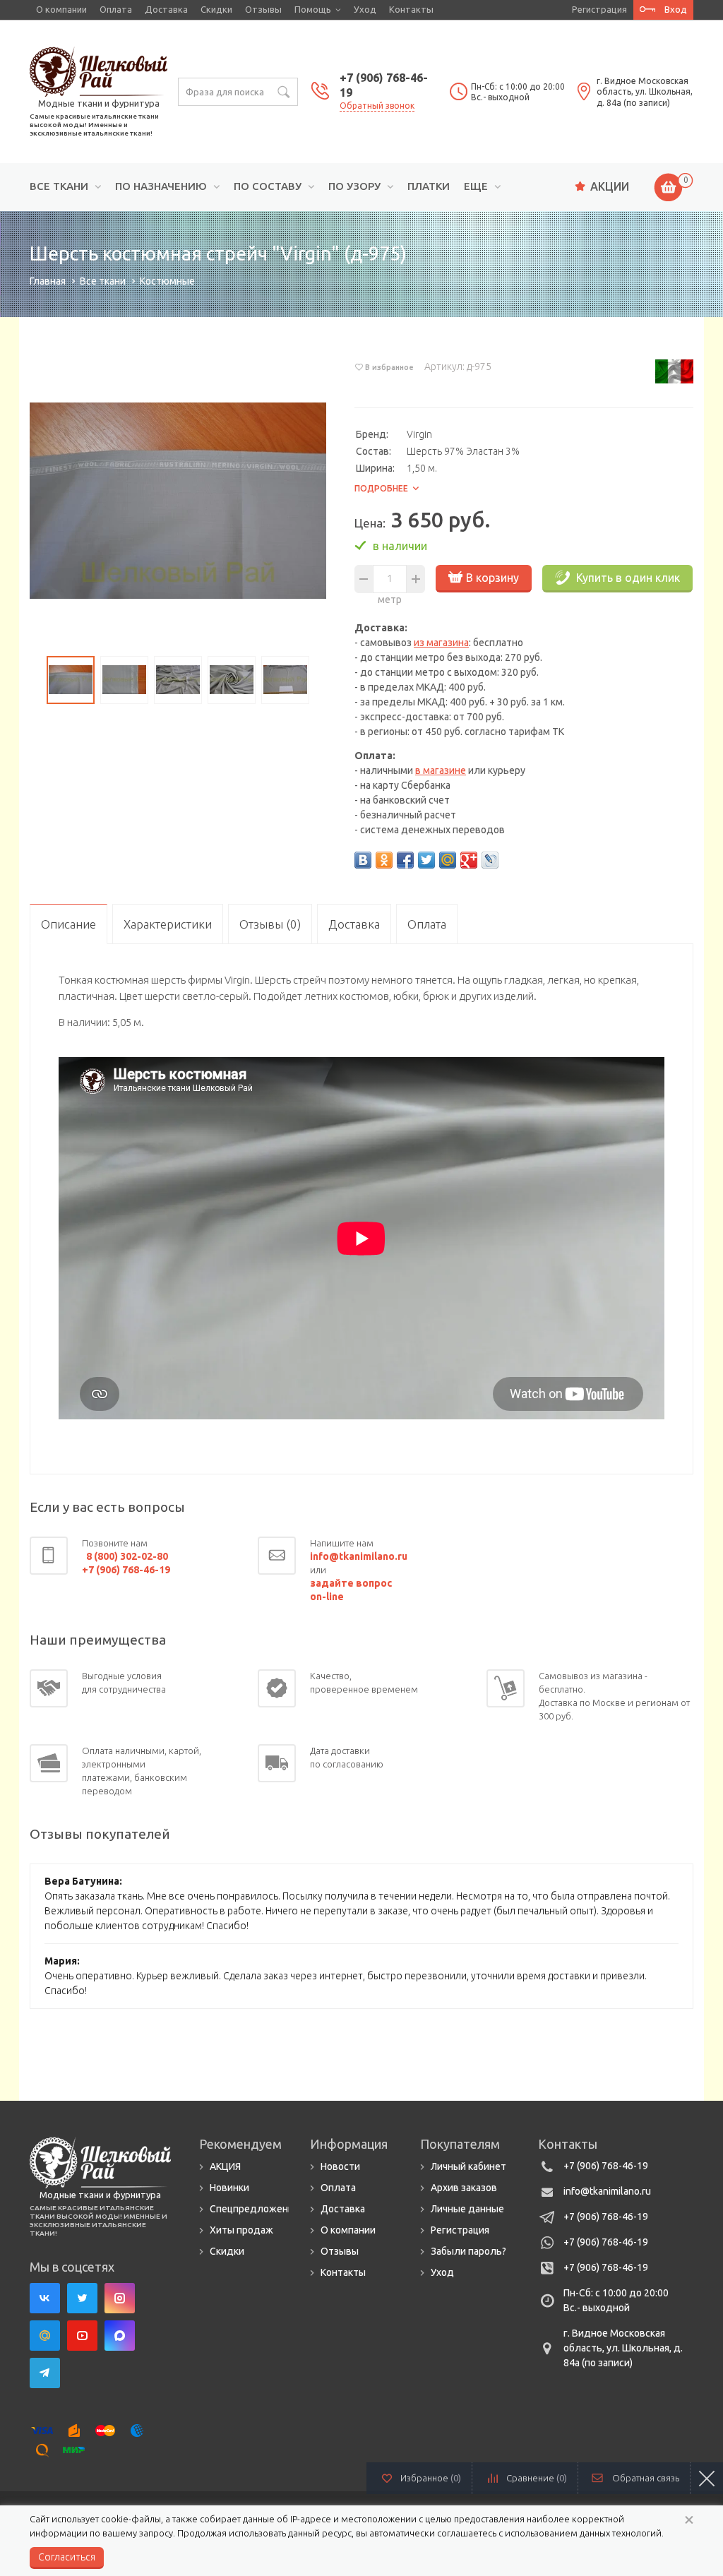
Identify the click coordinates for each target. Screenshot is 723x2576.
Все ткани (59, 186)
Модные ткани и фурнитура (99, 103)
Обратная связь (646, 2478)
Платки (429, 186)
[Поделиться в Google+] (469, 860)
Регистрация (599, 9)
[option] (178, 501)
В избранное (389, 367)
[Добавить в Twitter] (426, 860)
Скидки (216, 9)
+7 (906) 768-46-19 (606, 2166)
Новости (340, 2166)
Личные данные (467, 2209)
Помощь (313, 9)
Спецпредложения (254, 2209)
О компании (61, 9)
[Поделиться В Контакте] (363, 860)
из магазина (441, 643)
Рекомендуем (240, 2144)
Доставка (166, 9)
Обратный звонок (377, 106)
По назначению (161, 186)
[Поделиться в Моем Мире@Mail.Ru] (448, 860)
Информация (349, 2144)
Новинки (229, 2188)
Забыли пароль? (468, 2251)
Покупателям (460, 2144)
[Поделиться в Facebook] (405, 860)
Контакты (411, 9)
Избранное (431, 2478)
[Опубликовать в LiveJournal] (490, 860)
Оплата (116, 9)
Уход (365, 9)
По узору (354, 186)
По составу (268, 186)
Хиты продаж (241, 2230)
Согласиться (67, 2557)
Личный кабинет (468, 2166)
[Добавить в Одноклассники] (384, 860)
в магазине (441, 770)
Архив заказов (464, 2188)
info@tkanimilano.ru (607, 2191)
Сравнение (537, 2478)
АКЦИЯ (225, 2166)
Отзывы (263, 9)
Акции (610, 186)
